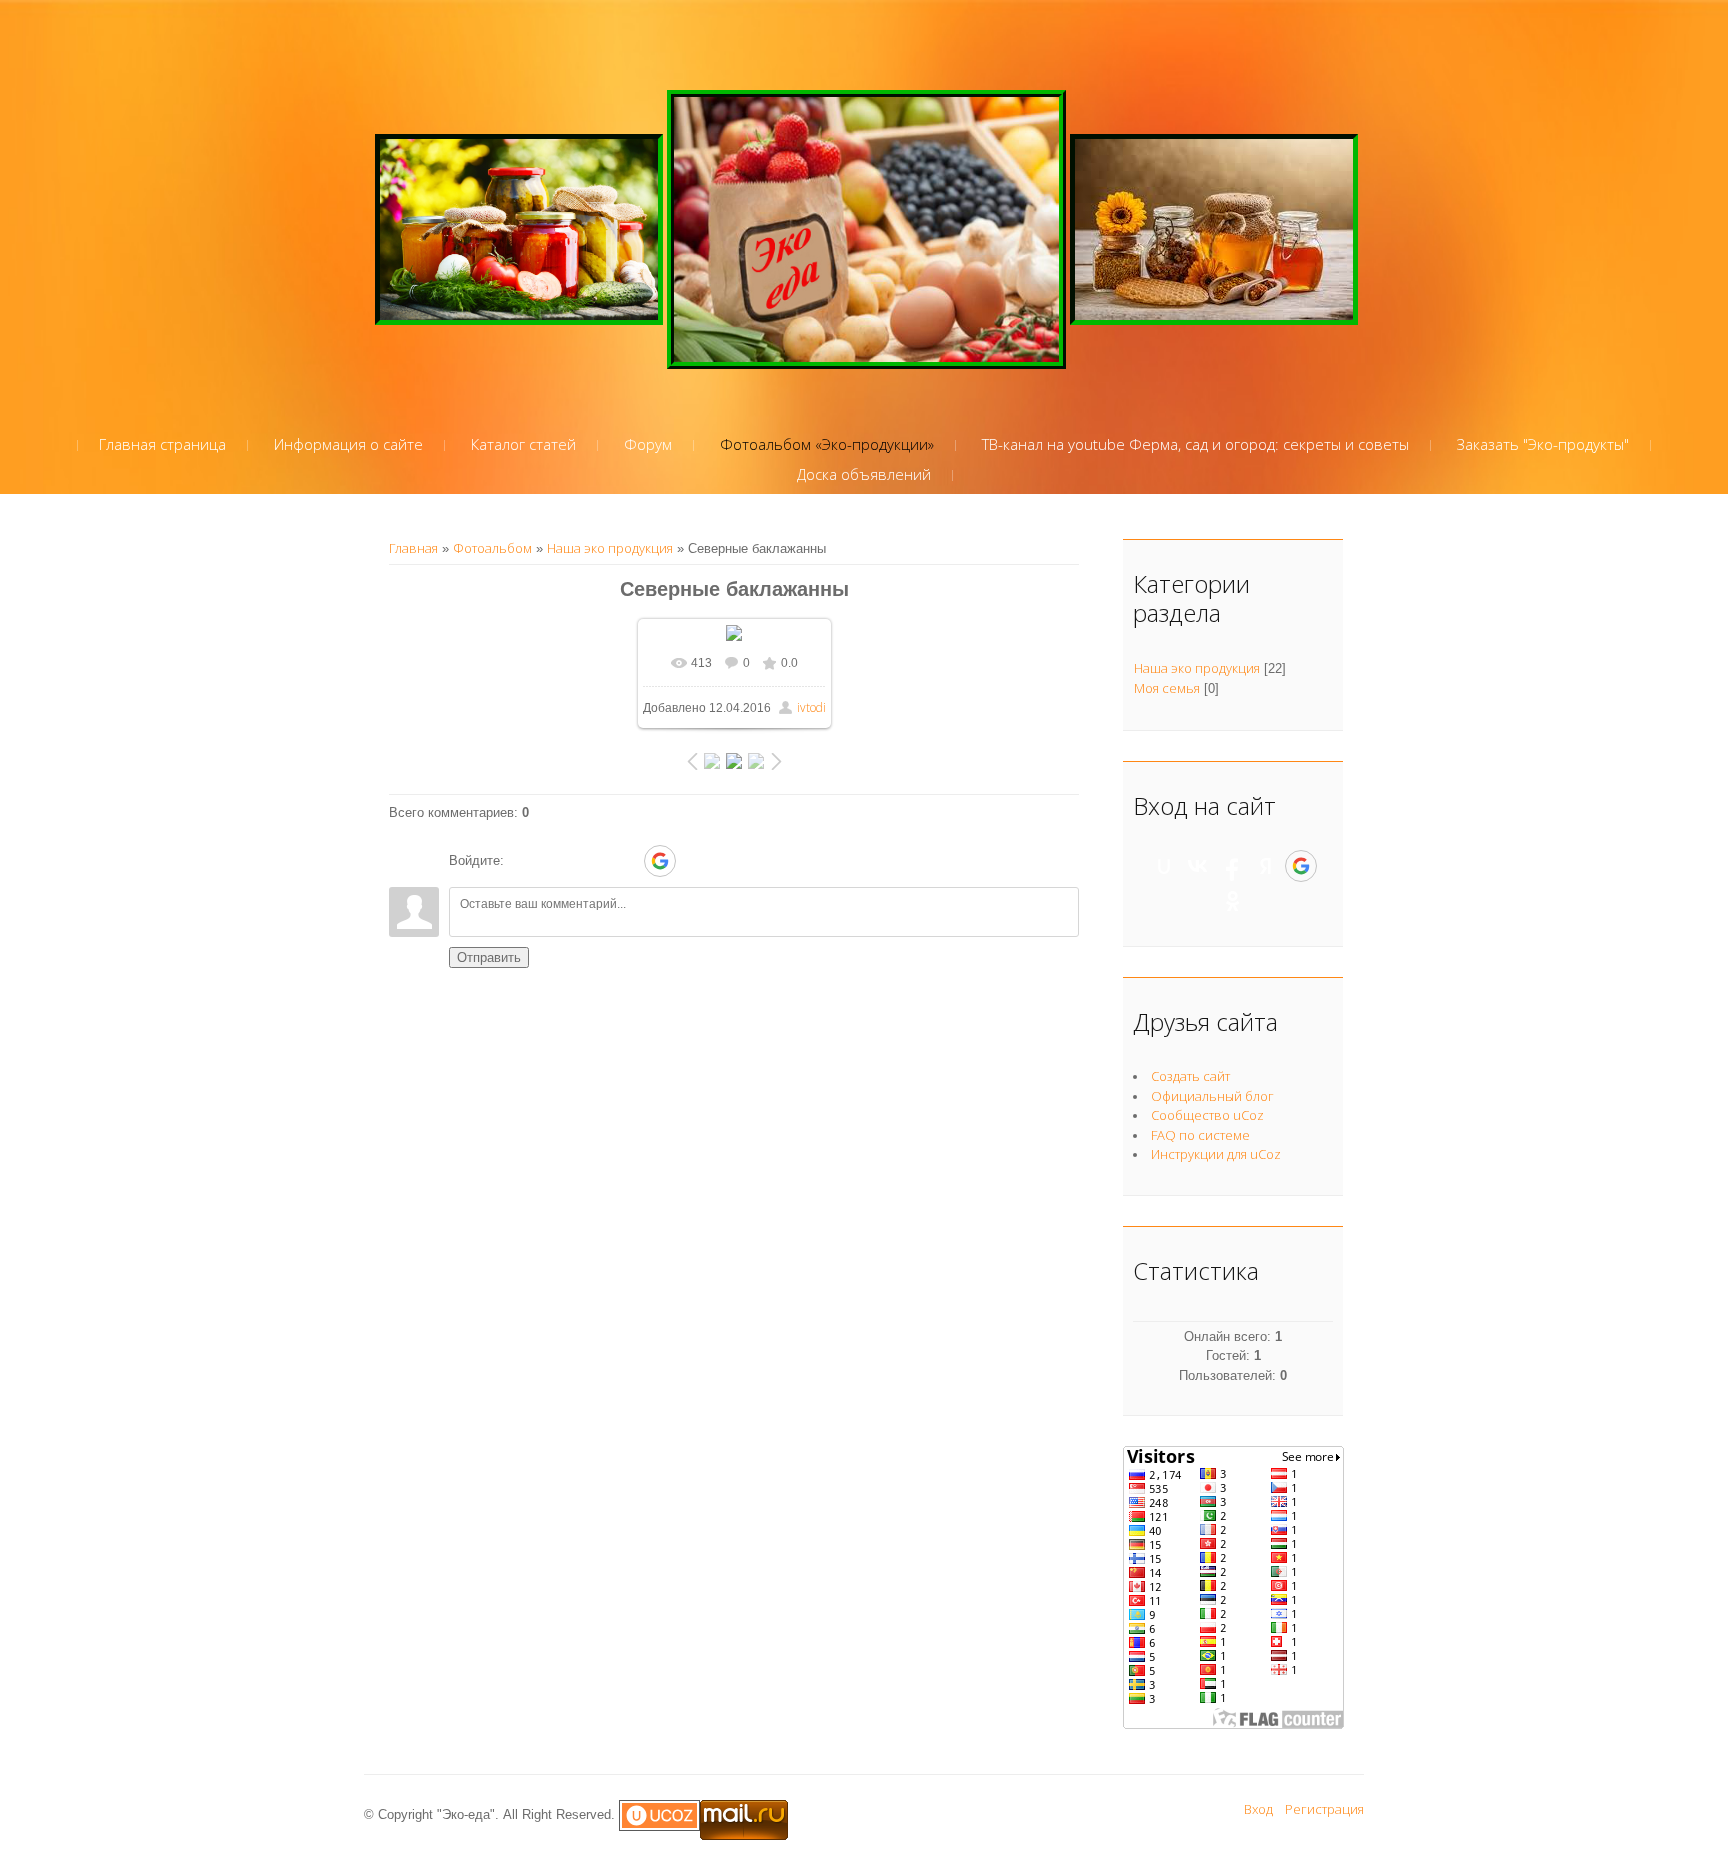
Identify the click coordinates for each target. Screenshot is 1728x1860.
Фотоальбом (492, 548)
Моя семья (1167, 688)
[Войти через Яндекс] (625, 861)
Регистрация (1324, 1809)
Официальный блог (1212, 1096)
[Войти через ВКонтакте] (557, 861)
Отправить (489, 957)
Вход (1258, 1809)
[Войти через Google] (660, 861)
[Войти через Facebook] (591, 861)
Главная (413, 548)
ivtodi (811, 707)
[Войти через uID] (523, 861)
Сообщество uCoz (1207, 1115)
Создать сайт (1190, 1076)
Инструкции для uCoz (1216, 1154)
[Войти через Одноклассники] (695, 861)
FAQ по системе (1200, 1135)
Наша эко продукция (610, 548)
